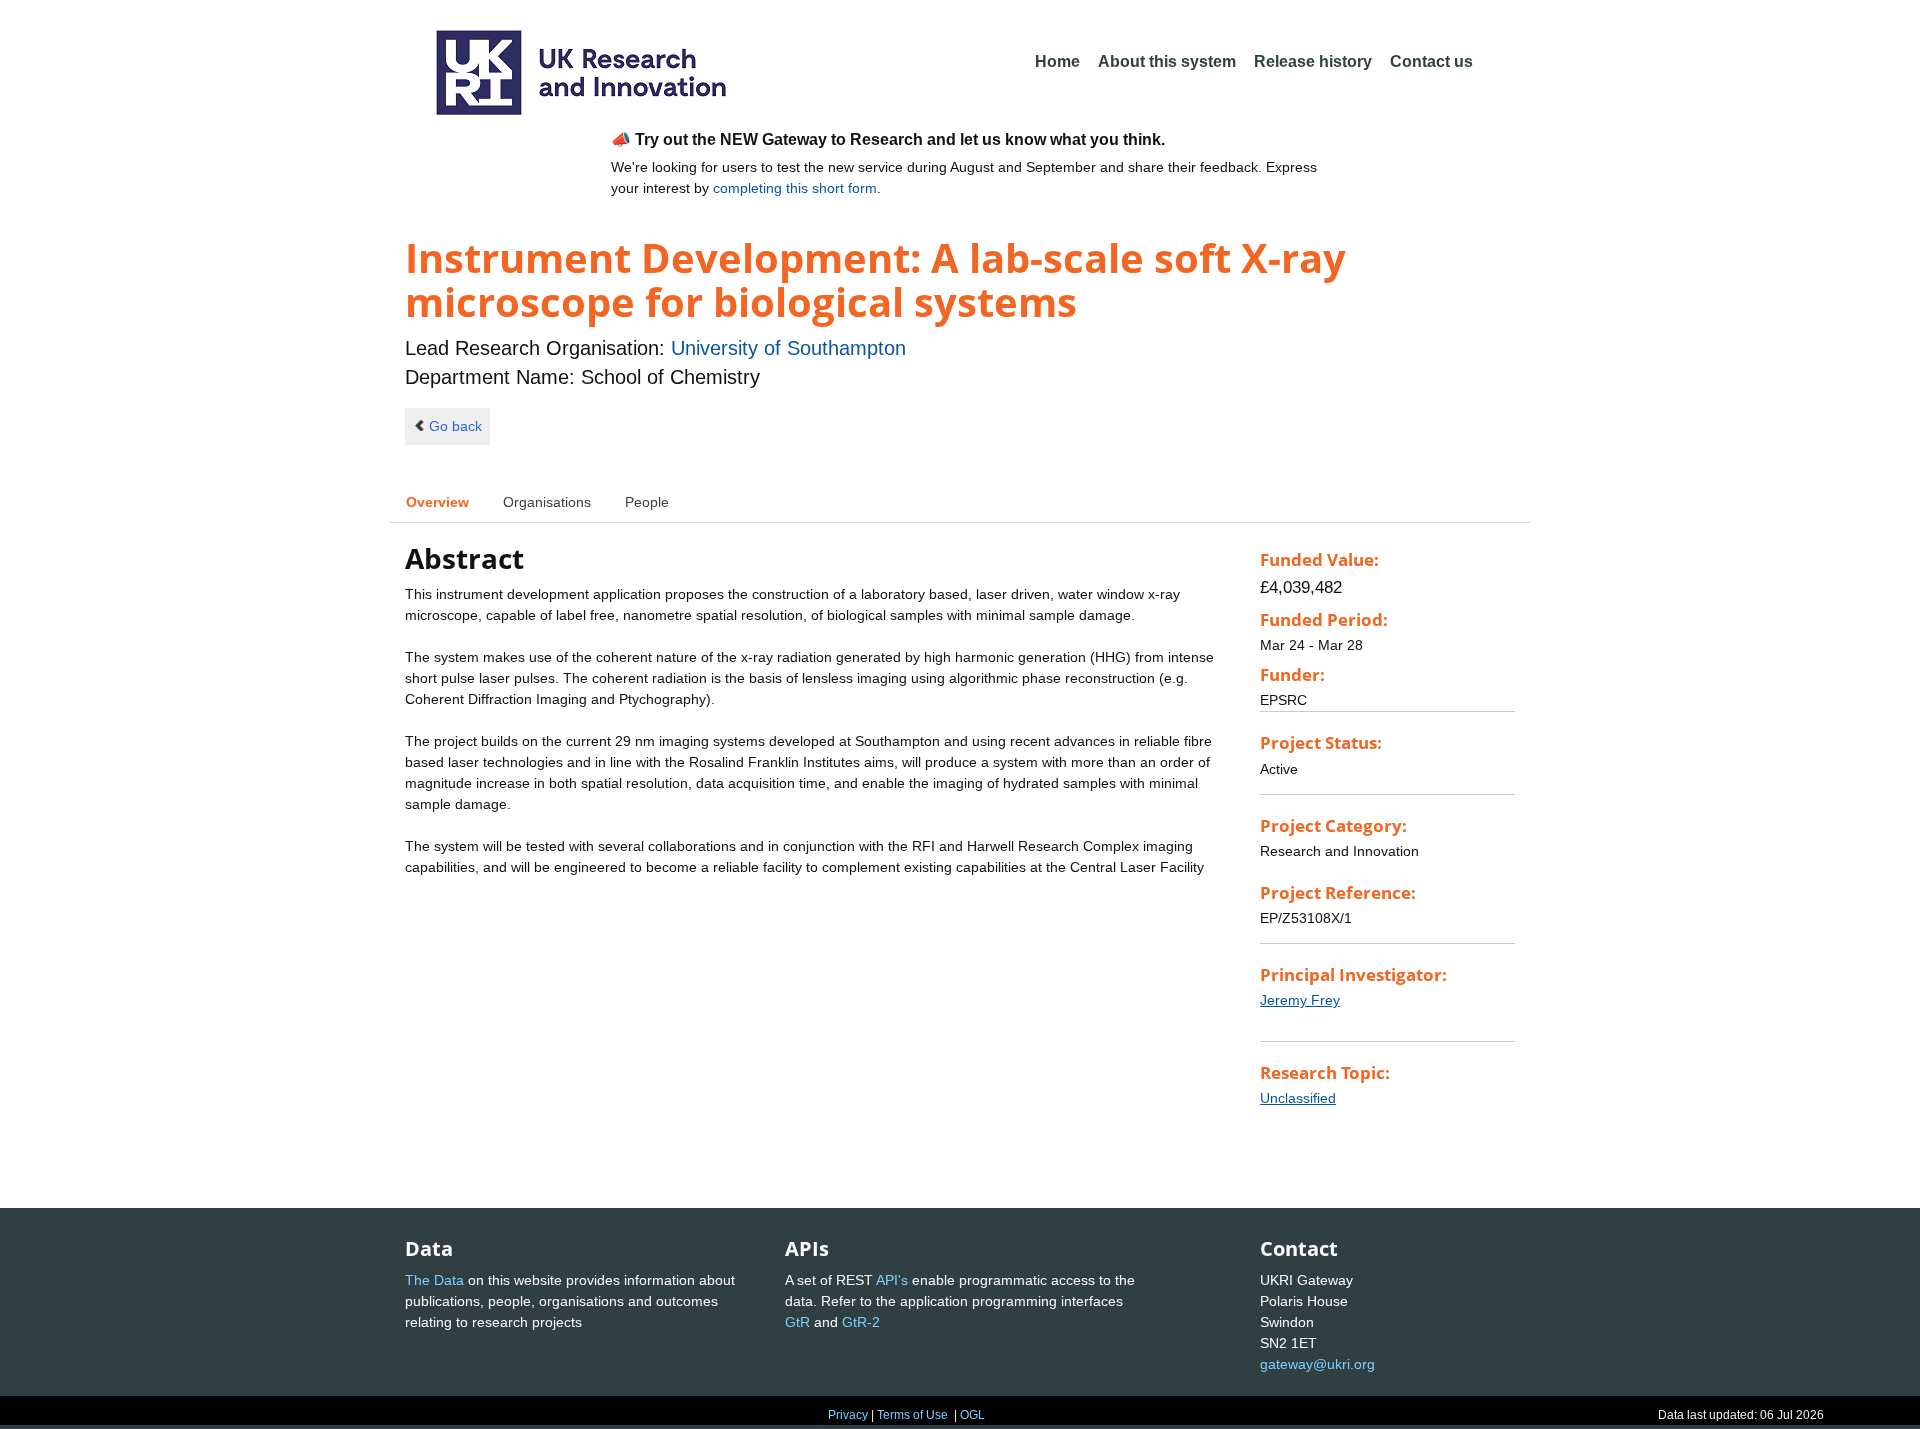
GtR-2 (861, 1322)
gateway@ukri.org (1317, 1364)
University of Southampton (788, 348)
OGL (972, 1415)
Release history (1313, 61)
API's (892, 1280)
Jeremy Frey (1300, 1000)
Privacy (848, 1415)
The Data (434, 1280)
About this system (1167, 61)
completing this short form (795, 188)
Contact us (1431, 61)
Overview (437, 502)
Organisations (547, 502)
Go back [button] (455, 426)
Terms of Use (912, 1415)
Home (1057, 61)
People (647, 502)
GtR (797, 1322)
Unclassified (1298, 1098)
